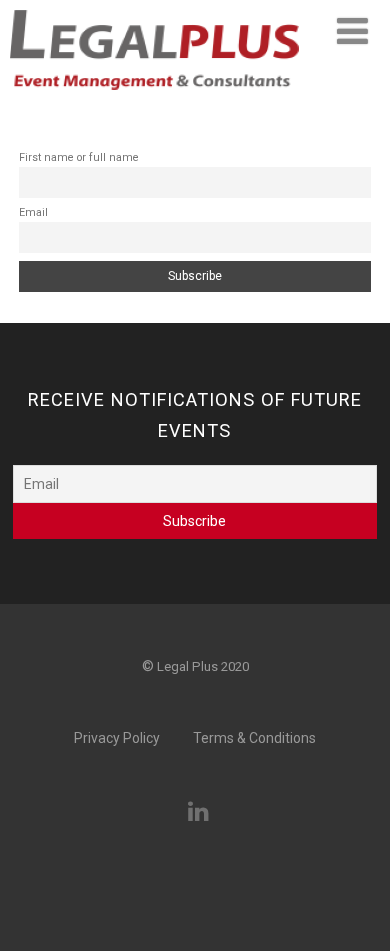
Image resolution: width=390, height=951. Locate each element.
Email (33, 212)
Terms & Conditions (254, 738)
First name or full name (79, 157)
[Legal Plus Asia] (154, 96)
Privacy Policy (117, 738)
